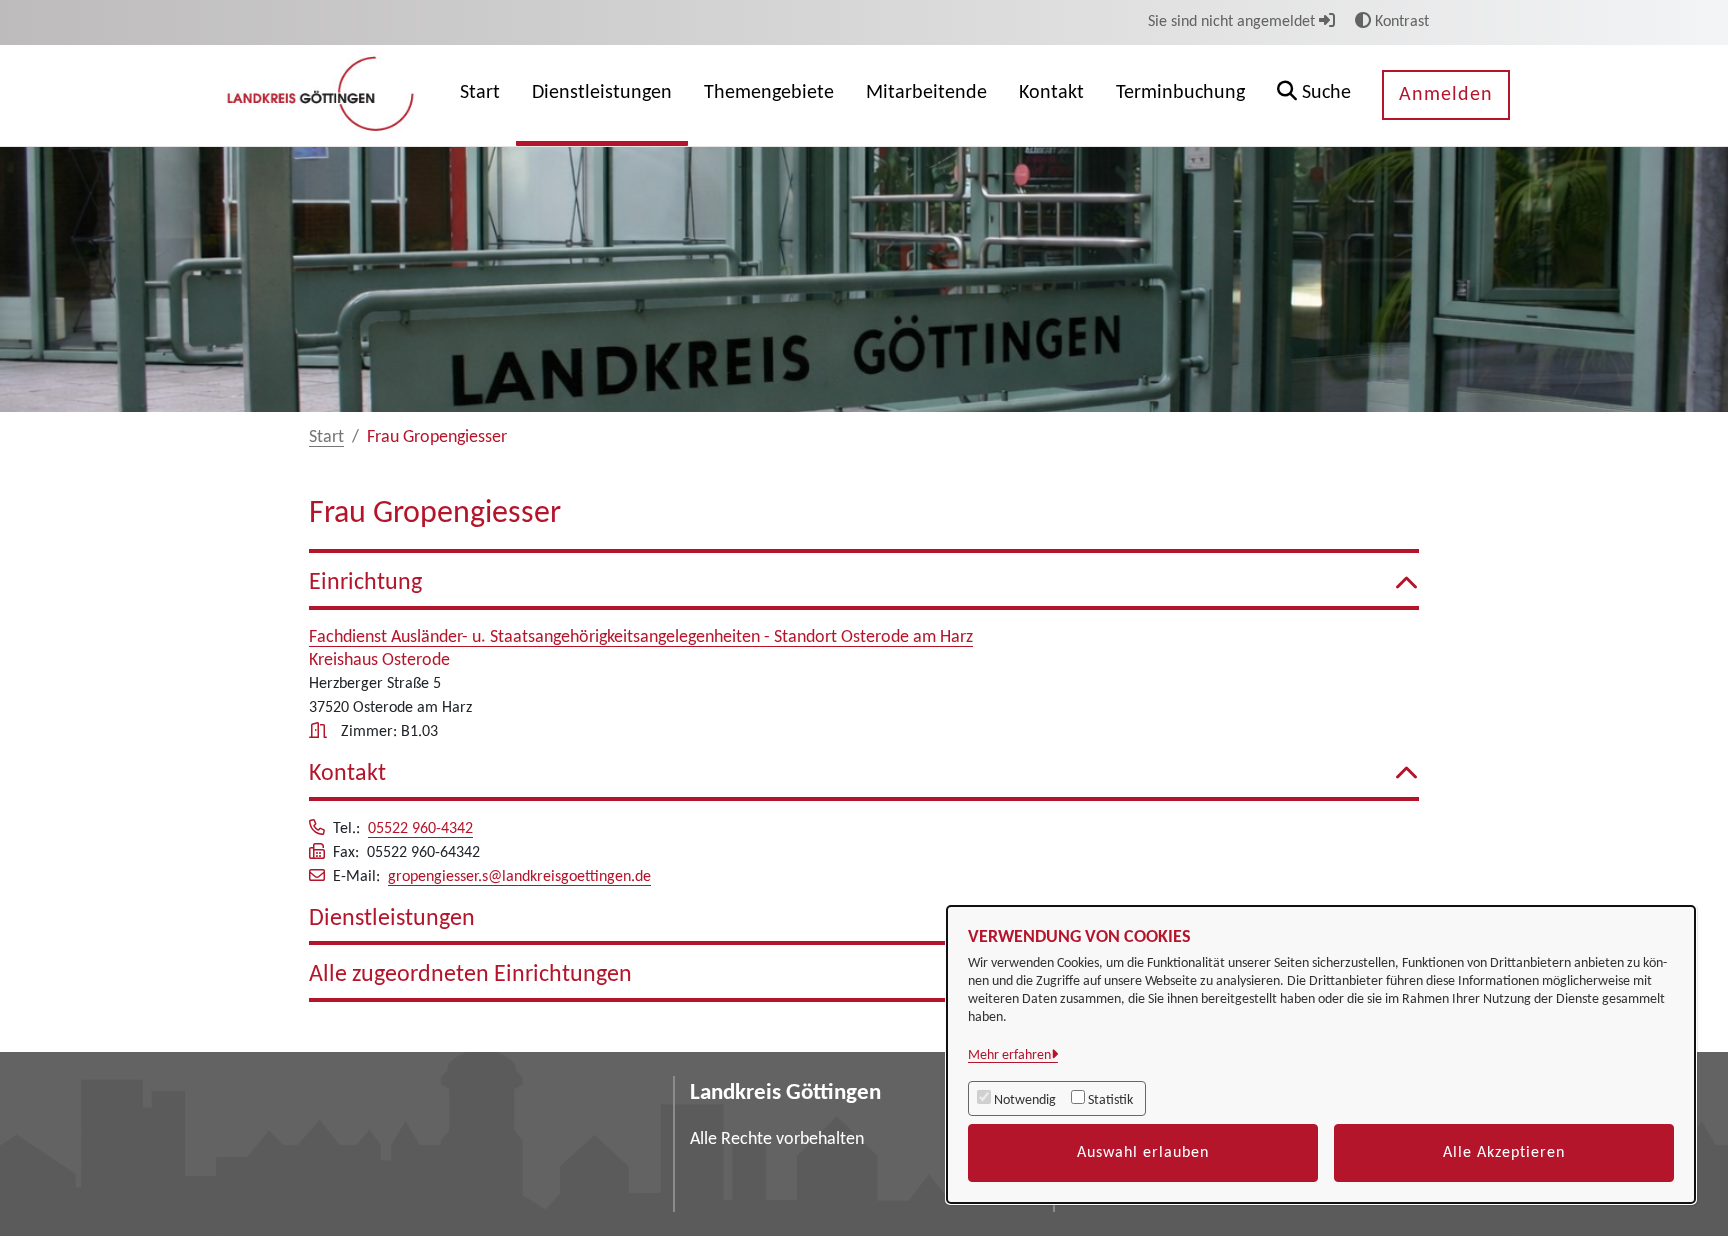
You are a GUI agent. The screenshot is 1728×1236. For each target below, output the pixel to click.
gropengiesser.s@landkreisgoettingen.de (519, 877)
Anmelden (1446, 95)
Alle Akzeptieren (1504, 1153)
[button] (1314, 95)
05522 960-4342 (420, 829)
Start (326, 437)
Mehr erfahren (1009, 1055)
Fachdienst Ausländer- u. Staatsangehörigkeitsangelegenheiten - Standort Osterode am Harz (641, 637)
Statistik (1110, 1100)
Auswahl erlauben (1143, 1153)
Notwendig (1025, 1100)
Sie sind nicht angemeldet (1233, 22)
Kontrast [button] (1400, 22)
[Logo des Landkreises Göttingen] (323, 95)
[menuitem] (480, 95)
